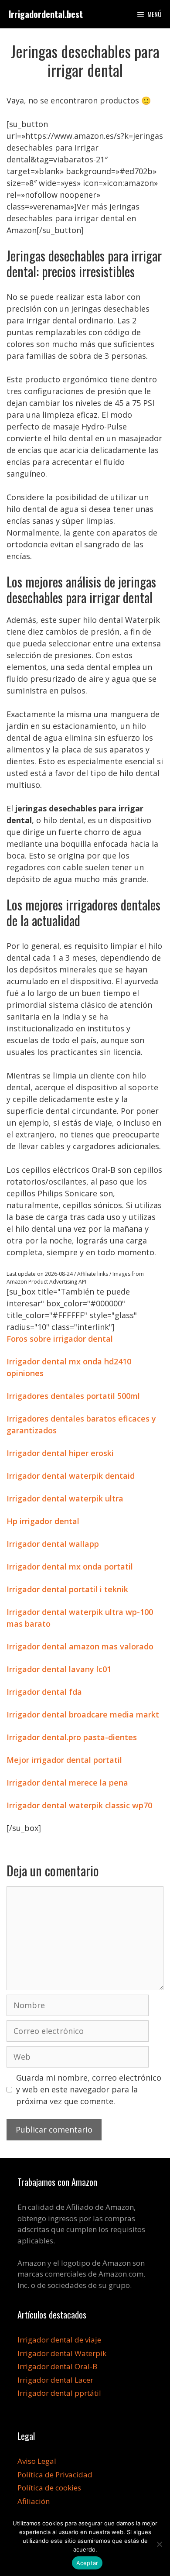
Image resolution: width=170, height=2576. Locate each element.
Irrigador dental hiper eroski (60, 1453)
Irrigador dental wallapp (53, 1544)
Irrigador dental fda (44, 1692)
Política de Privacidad (55, 2475)
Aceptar (87, 2563)
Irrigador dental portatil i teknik (67, 1589)
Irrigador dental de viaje (59, 2340)
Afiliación (34, 2501)
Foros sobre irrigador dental (60, 1339)
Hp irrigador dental (43, 1521)
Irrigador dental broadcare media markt (83, 1714)
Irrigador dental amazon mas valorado (80, 1646)
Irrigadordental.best (46, 14)
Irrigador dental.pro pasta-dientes (72, 1737)
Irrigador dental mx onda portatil (70, 1566)
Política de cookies (49, 2488)
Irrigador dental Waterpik (62, 2353)
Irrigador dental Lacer (55, 2380)
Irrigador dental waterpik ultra (65, 1498)
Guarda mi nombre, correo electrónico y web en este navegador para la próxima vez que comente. (89, 2089)
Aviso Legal (37, 2461)
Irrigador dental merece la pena (67, 1783)
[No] (159, 2544)
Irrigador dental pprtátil (59, 2393)
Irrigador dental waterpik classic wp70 (79, 1805)
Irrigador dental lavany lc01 (59, 1669)
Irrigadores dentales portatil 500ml (73, 1396)
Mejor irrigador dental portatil (64, 1760)
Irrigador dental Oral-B (57, 2366)
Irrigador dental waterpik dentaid (71, 1476)
